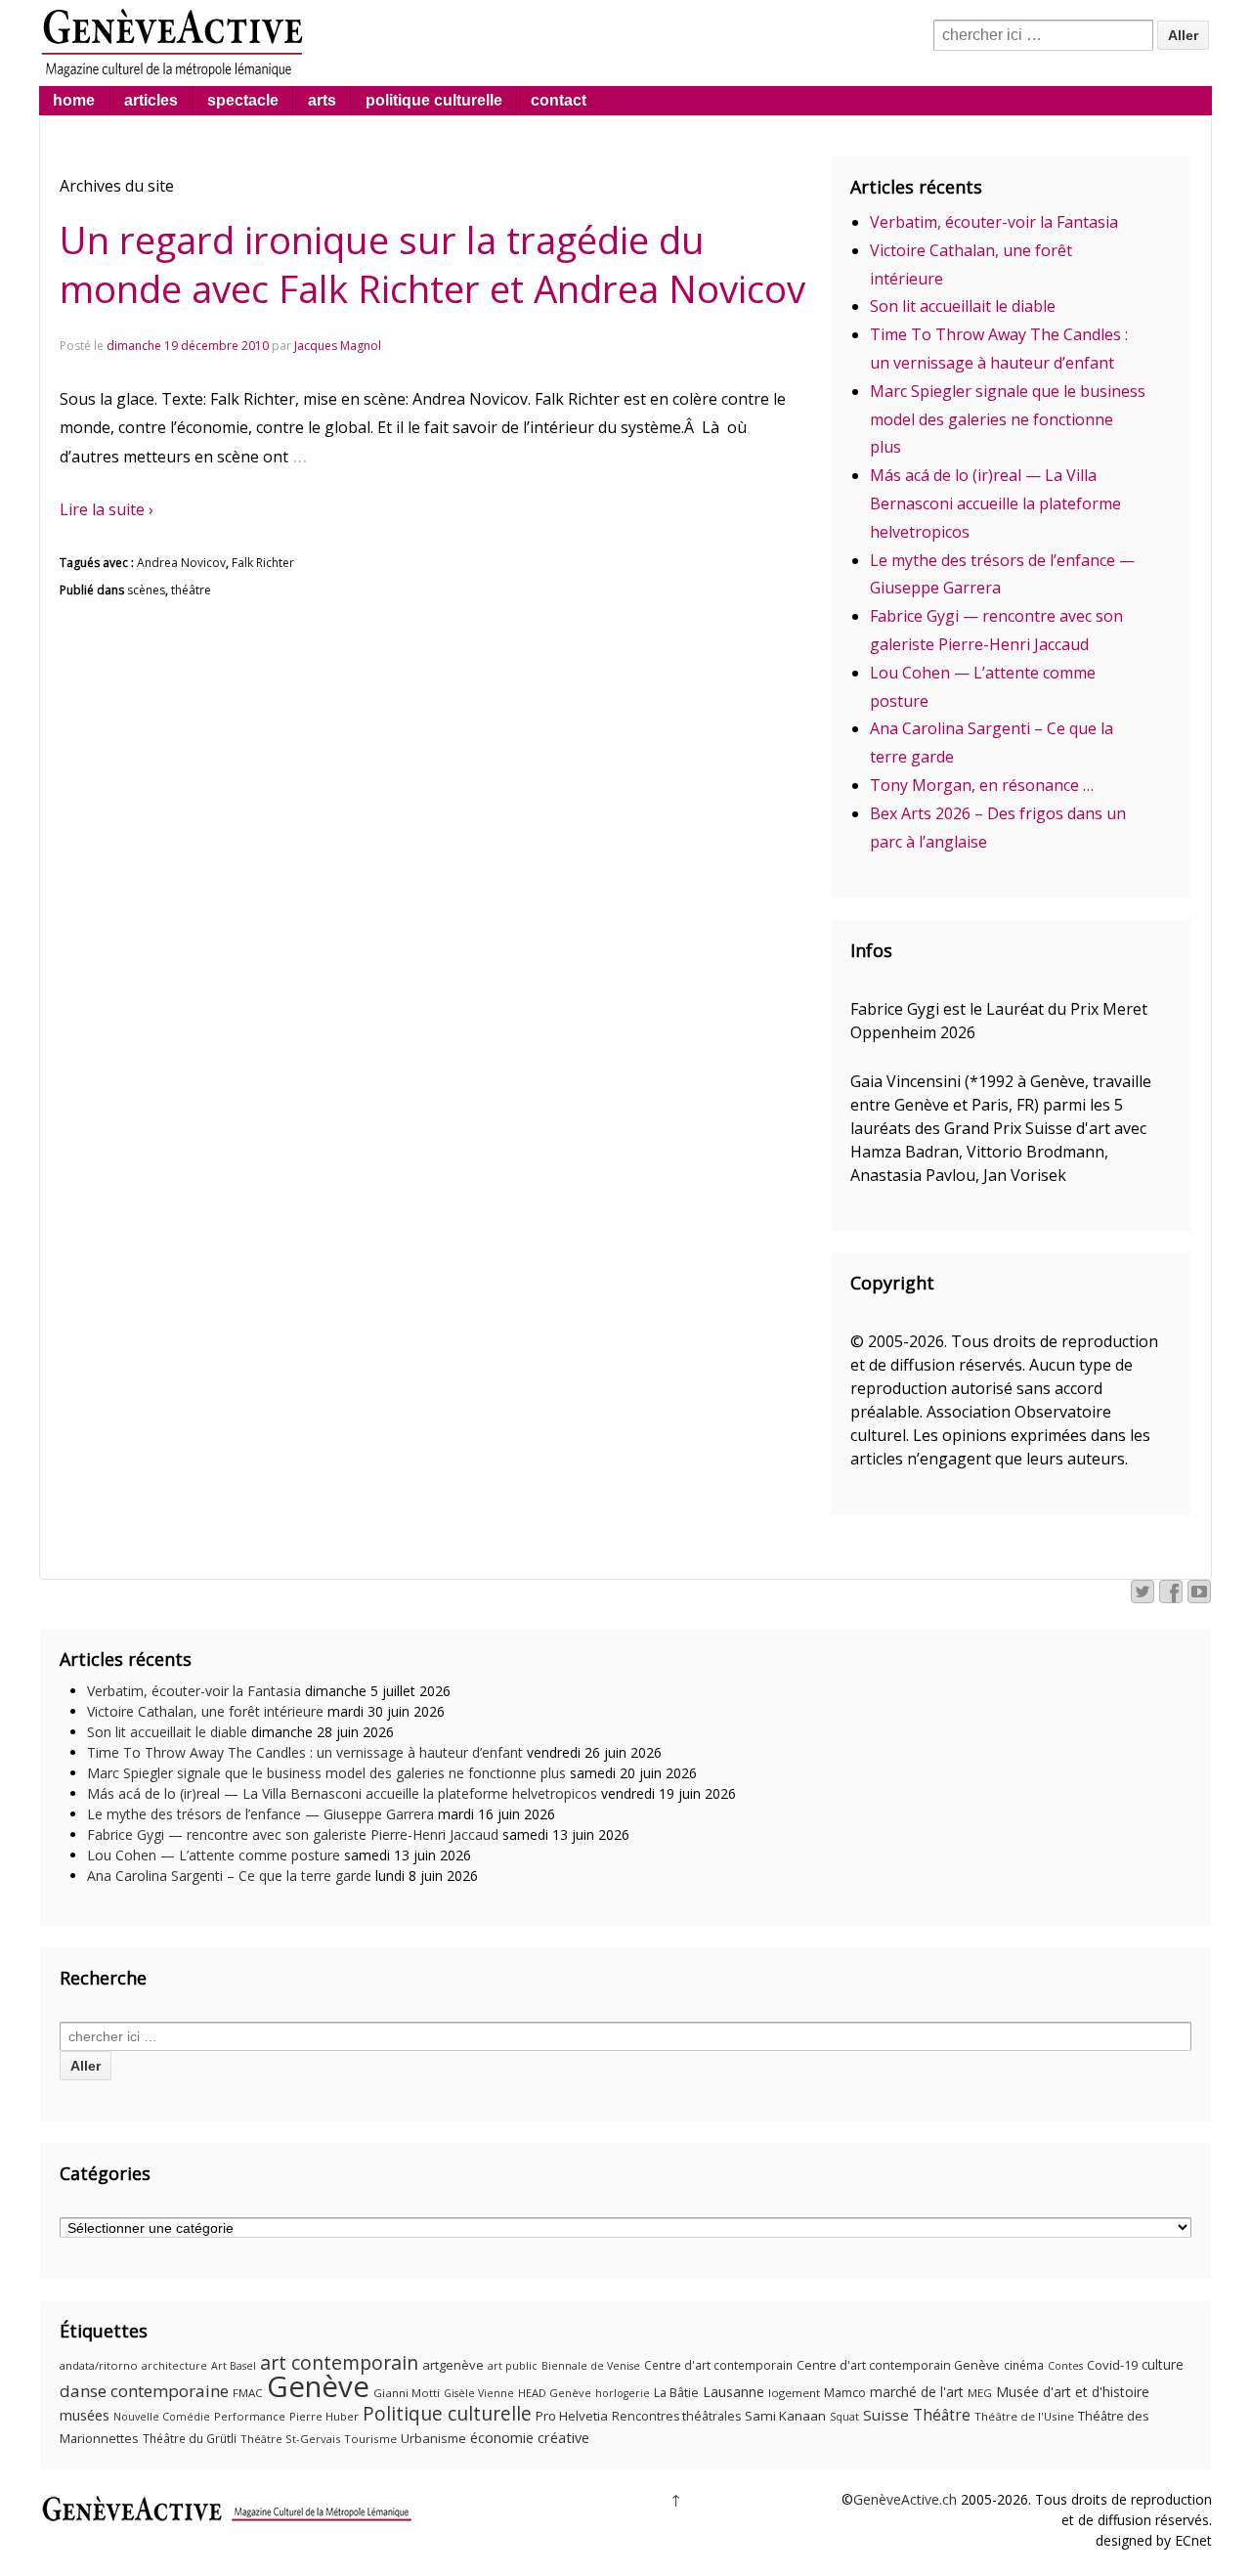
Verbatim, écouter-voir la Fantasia (994, 222)
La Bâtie (676, 2393)
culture (1163, 2364)
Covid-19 (1112, 2365)
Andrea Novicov (181, 563)
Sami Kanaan (785, 2416)
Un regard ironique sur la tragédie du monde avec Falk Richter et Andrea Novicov (432, 264)
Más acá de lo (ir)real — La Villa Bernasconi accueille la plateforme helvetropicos (995, 503)
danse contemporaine (144, 2391)
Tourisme (370, 2439)
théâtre (191, 590)
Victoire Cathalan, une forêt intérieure (205, 1711)
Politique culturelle (447, 2414)
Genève (318, 2386)
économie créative (530, 2437)
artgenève (453, 2365)
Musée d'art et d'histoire (1073, 2392)
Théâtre (942, 2415)
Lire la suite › (107, 509)
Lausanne (733, 2392)
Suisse (886, 2415)
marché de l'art (917, 2392)
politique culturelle (434, 100)
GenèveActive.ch (905, 2499)
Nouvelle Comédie (162, 2417)
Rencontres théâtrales (676, 2416)
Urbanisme (433, 2438)
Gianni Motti (407, 2393)
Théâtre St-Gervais (290, 2439)
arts (322, 100)
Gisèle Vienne (479, 2393)
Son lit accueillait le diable (963, 306)
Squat (844, 2417)
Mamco (845, 2393)
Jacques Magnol (338, 346)
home (74, 100)
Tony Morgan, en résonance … (982, 785)
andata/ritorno (99, 2365)
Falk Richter (263, 563)
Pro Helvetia (572, 2416)
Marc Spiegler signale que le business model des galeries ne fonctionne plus (1008, 419)
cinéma (1024, 2365)
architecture (174, 2366)
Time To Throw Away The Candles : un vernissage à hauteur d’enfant (305, 1752)
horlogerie (623, 2393)
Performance (250, 2416)
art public (513, 2366)
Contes (1065, 2366)
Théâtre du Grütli (190, 2439)
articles (151, 100)
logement (794, 2393)
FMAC (248, 2393)
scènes (146, 590)
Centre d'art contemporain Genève (898, 2365)
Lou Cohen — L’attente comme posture (214, 1855)
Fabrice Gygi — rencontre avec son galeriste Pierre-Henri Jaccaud (293, 1834)
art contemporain (339, 2362)
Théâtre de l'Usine (1024, 2416)
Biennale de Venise (591, 2366)
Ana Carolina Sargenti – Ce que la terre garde (229, 1876)
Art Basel (234, 2366)
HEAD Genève (555, 2393)
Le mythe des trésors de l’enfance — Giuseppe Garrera (260, 1814)
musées (85, 2415)
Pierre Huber (324, 2416)
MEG (980, 2393)
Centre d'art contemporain (718, 2365)
